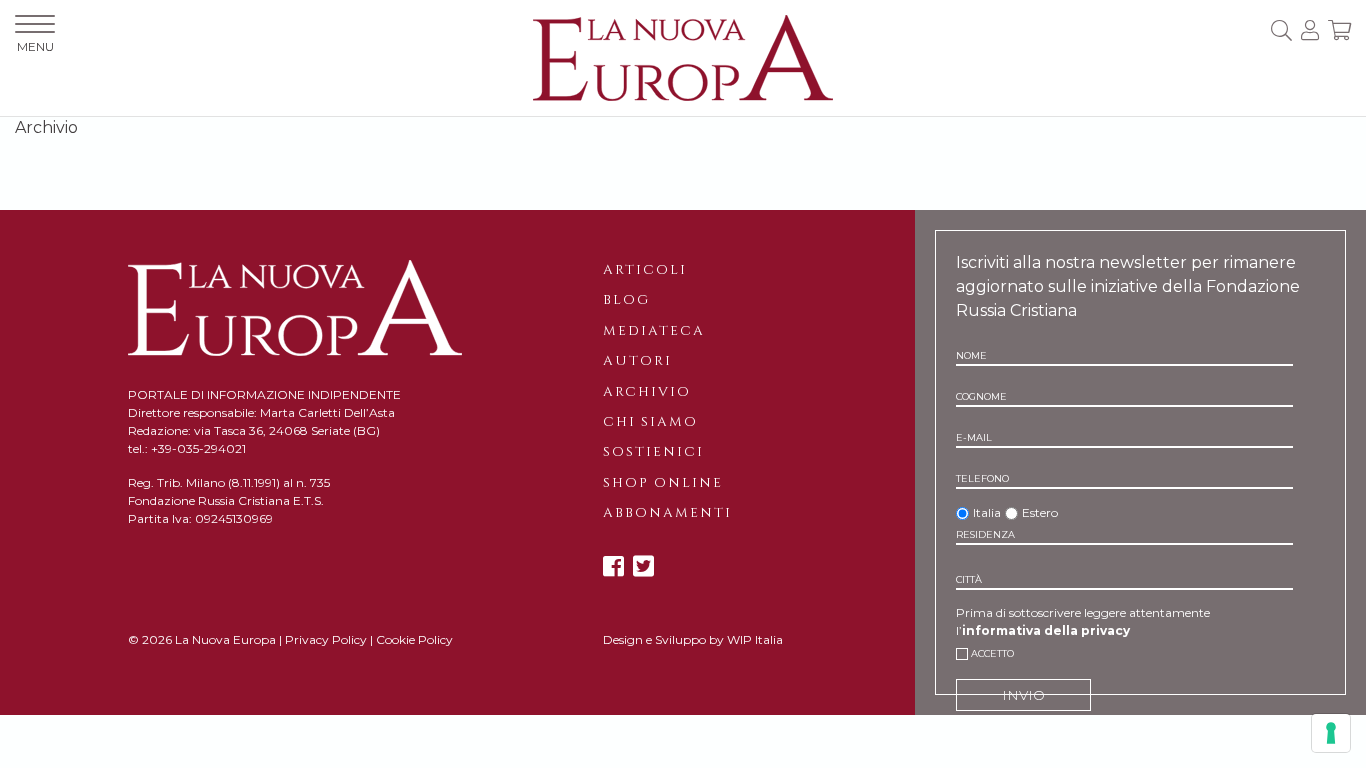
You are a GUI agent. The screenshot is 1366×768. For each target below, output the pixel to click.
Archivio (647, 392)
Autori (637, 361)
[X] (643, 566)
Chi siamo (650, 422)
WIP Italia (755, 639)
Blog (626, 300)
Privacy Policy (326, 639)
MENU (35, 46)
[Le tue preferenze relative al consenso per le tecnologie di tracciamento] (1331, 733)
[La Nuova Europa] (683, 56)
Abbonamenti (667, 513)
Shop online (663, 483)
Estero (1040, 512)
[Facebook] (613, 566)
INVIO (1023, 695)
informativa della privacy (1046, 630)
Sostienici (653, 452)
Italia (987, 512)
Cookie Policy (414, 639)
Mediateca (654, 331)
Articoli (645, 270)
